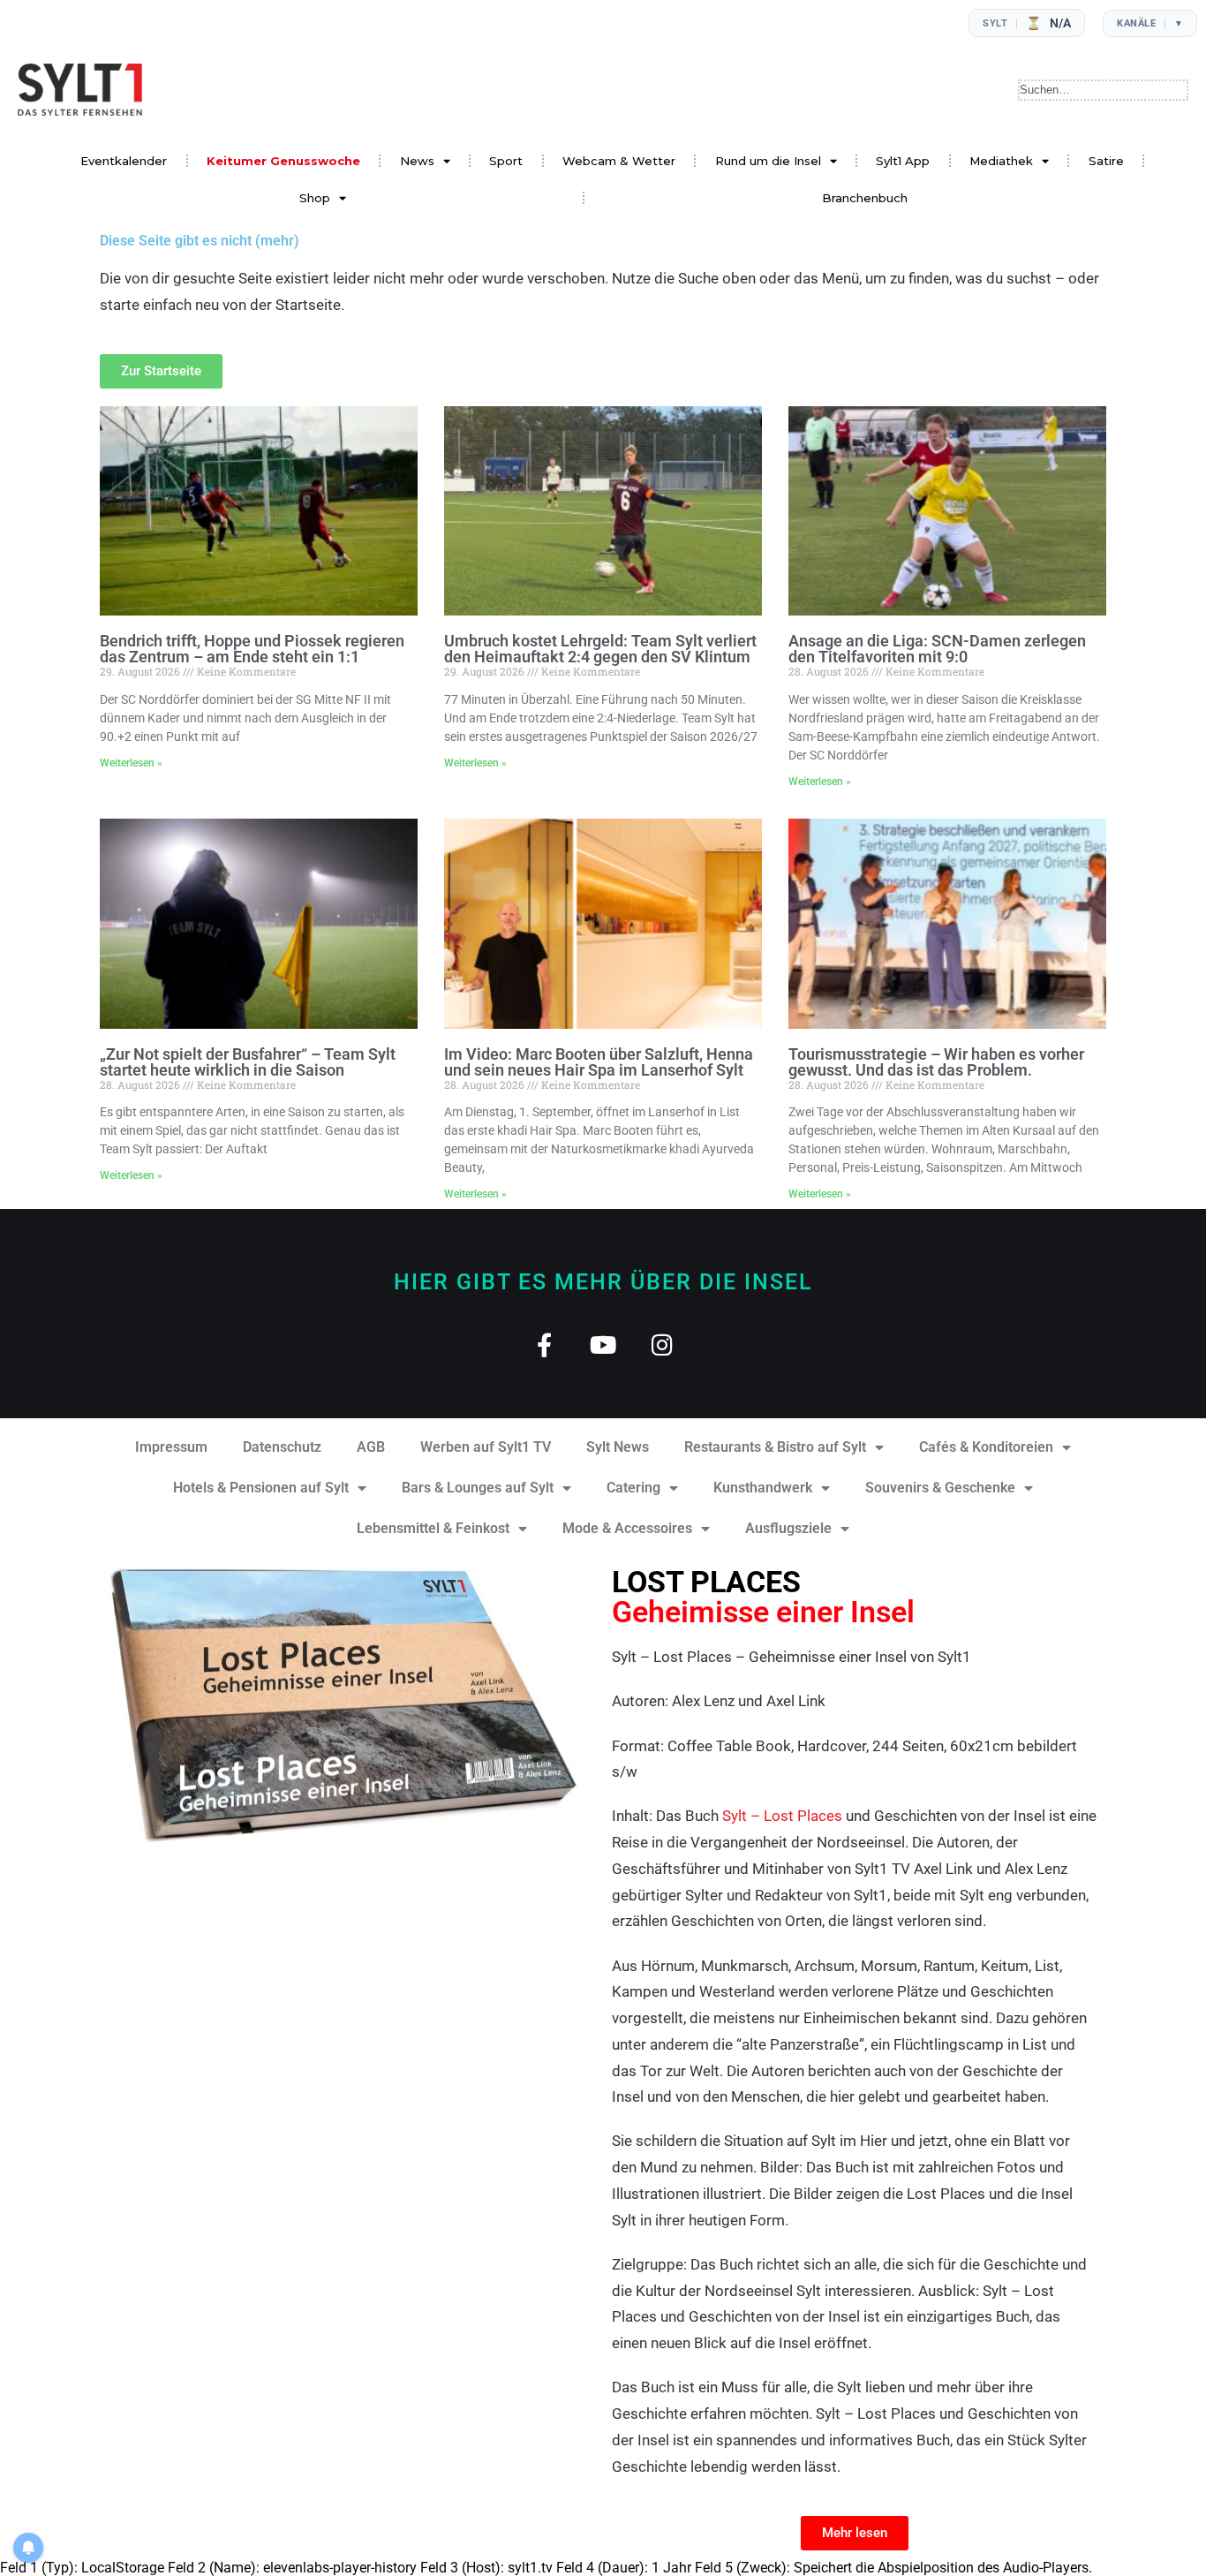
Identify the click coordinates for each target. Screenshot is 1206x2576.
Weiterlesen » (131, 763)
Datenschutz (282, 1447)
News (417, 161)
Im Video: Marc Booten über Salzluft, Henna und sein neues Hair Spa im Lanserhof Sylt (599, 1062)
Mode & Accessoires (627, 1528)
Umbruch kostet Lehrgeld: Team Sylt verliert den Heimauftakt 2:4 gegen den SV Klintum (600, 649)
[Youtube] (603, 1345)
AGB (371, 1447)
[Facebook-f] (544, 1345)
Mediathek (1001, 161)
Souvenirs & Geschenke (940, 1488)
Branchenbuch (865, 198)
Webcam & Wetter (619, 161)
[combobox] (1103, 90)
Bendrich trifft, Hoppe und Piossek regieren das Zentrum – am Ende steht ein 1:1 (252, 649)
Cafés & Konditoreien (986, 1447)
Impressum (171, 1447)
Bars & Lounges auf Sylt (478, 1488)
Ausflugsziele (788, 1528)
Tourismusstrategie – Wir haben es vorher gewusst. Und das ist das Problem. (936, 1062)
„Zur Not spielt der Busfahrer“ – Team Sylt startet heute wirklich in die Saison (248, 1062)
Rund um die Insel (768, 161)
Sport (506, 161)
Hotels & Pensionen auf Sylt (261, 1488)
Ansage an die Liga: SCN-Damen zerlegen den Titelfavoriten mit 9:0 (937, 649)
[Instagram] (663, 1345)
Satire (1106, 161)
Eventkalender (124, 161)
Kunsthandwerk (763, 1488)
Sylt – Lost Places (782, 1816)
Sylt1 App (903, 161)
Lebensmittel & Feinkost (433, 1528)
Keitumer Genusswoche (283, 161)
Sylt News (618, 1447)
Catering (633, 1488)
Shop (315, 198)
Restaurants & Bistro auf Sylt (775, 1447)
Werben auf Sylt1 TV (486, 1447)
